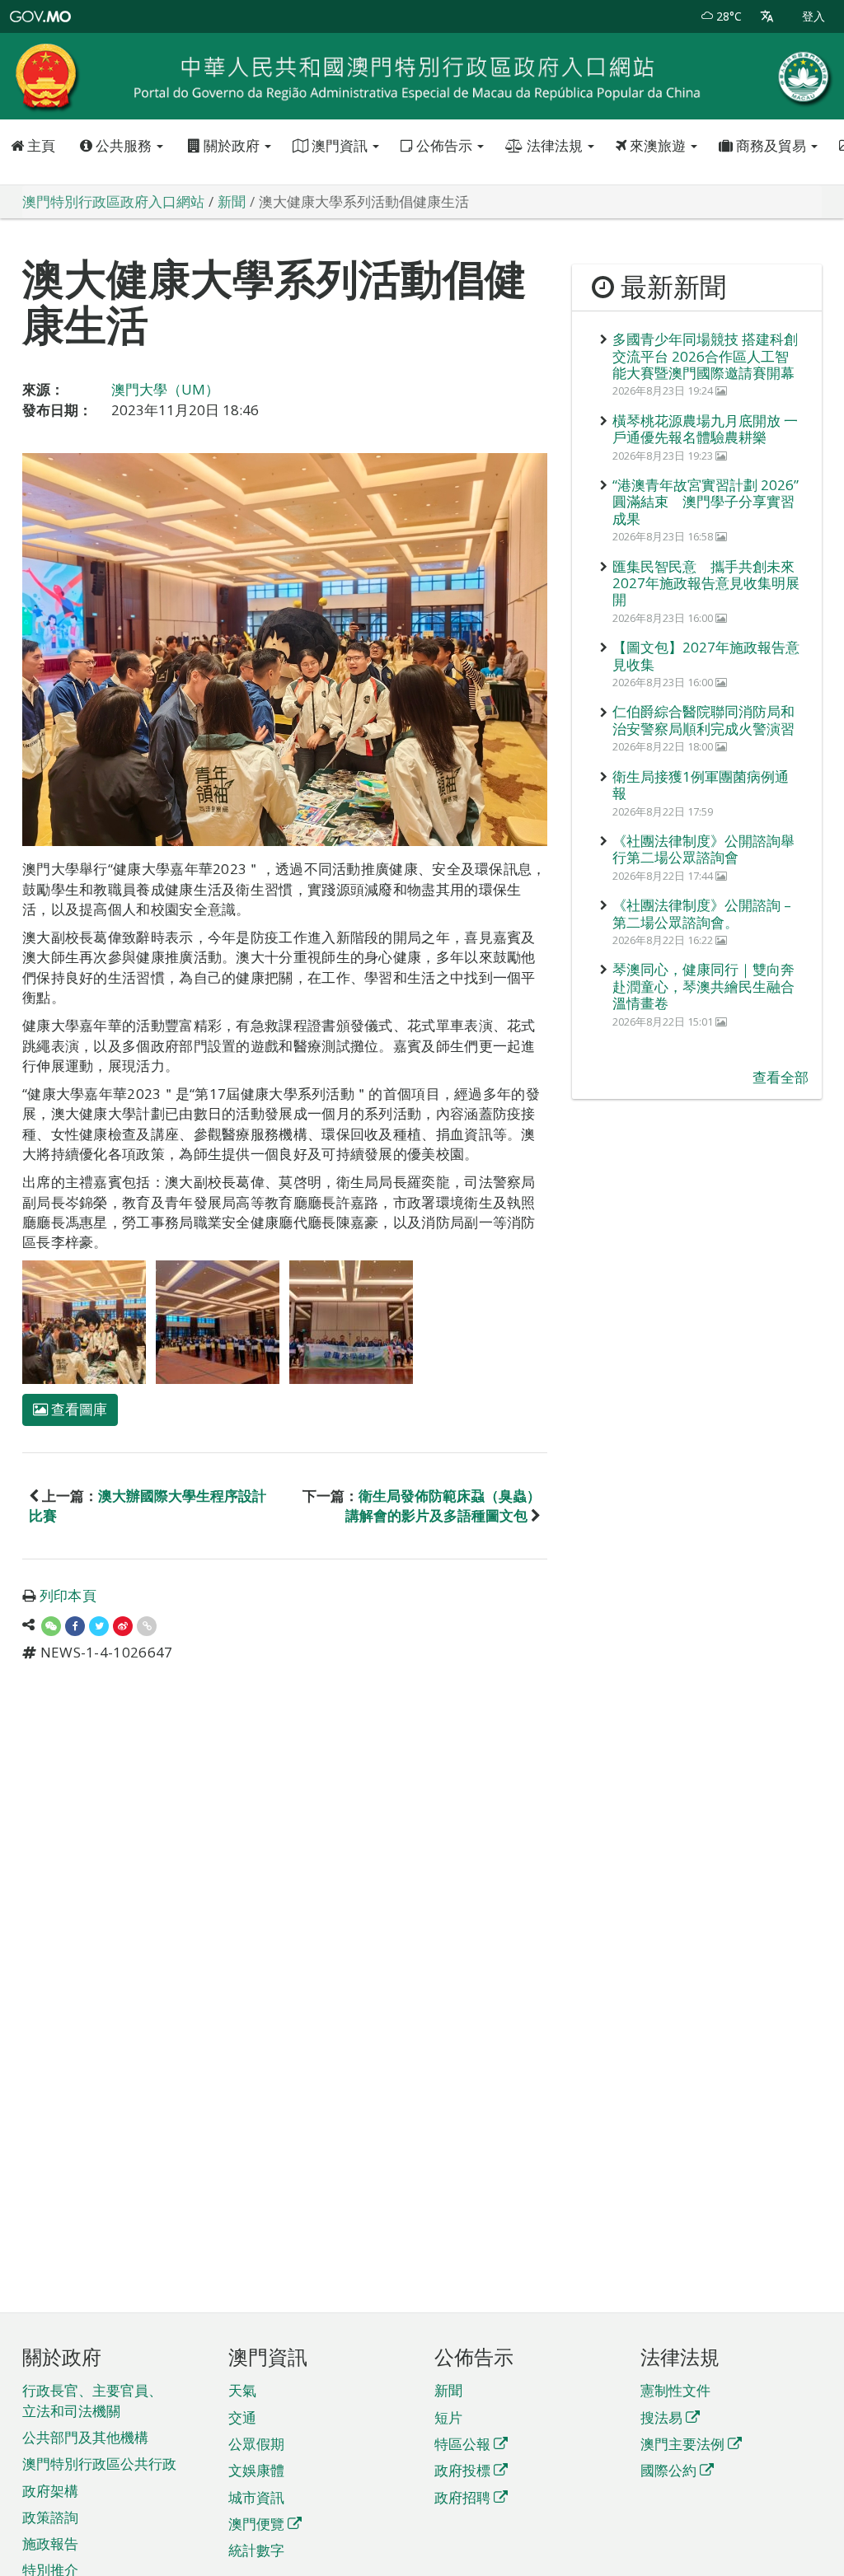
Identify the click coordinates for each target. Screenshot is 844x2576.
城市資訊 (256, 2497)
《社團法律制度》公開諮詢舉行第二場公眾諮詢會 (703, 849)
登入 (814, 16)
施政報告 (50, 2543)
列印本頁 (68, 1595)
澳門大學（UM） (165, 389)
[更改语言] (767, 16)
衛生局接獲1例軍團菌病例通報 (701, 785)
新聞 (448, 2390)
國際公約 (668, 2470)
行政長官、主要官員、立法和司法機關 (92, 2400)
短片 (448, 2417)
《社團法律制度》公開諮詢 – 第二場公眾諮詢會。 (702, 913)
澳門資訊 (340, 145)
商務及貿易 (771, 145)
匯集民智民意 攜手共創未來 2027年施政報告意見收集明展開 (706, 583)
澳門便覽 (256, 2524)
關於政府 (232, 145)
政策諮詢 (50, 2517)
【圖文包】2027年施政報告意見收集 (706, 655)
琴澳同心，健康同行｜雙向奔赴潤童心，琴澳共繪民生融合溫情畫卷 (703, 986)
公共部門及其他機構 (85, 2437)
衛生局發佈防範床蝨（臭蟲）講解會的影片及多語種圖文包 (443, 1505)
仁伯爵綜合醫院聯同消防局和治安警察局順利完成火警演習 (703, 720)
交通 (242, 2417)
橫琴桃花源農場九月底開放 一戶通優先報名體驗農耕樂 (705, 429)
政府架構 (50, 2491)
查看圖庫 (77, 1409)
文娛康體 (256, 2470)
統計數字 (256, 2550)
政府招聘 (462, 2497)
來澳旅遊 (658, 145)
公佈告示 (444, 145)
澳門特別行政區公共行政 (99, 2464)
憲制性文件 (675, 2390)
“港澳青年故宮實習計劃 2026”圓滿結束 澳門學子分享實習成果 (706, 502)
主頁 (40, 145)
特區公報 (462, 2444)
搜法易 (661, 2417)
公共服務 (124, 145)
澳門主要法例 (682, 2444)
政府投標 (462, 2470)
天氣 (242, 2390)
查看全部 (781, 1077)
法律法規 (555, 145)
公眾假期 (256, 2444)
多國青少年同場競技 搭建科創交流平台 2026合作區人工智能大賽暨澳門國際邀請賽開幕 (705, 356)
